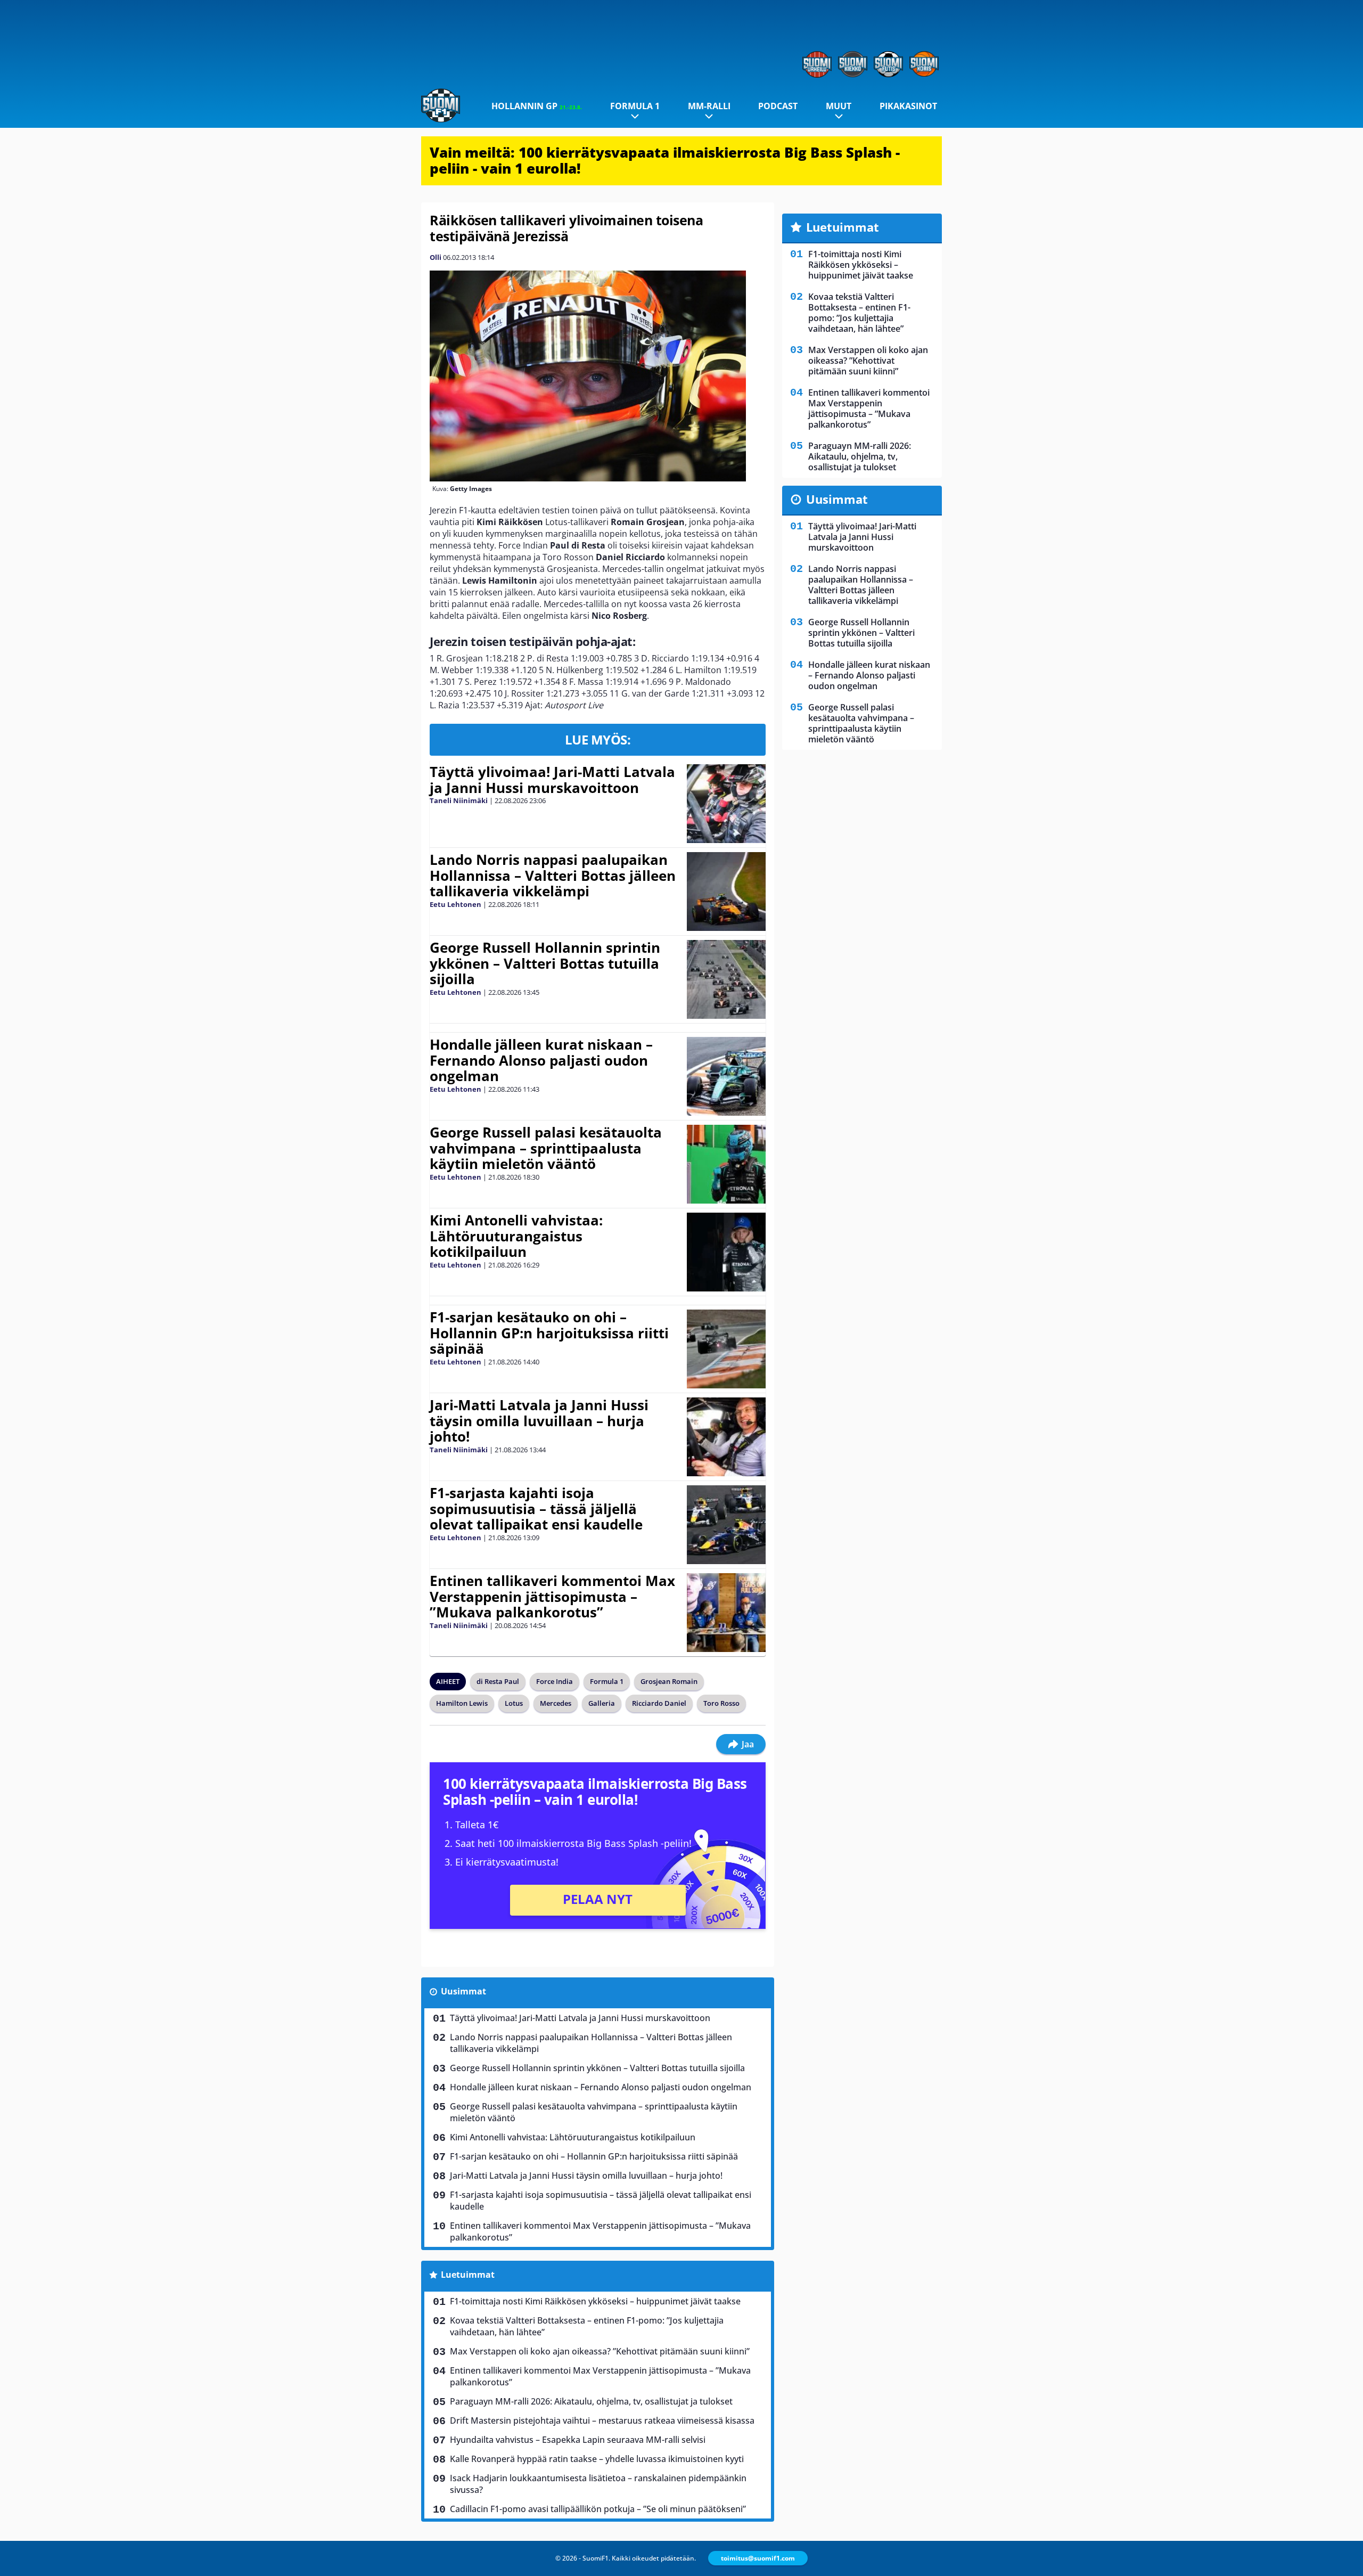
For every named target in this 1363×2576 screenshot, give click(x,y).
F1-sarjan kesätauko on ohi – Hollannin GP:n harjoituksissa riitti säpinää (549, 1333)
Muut (839, 106)
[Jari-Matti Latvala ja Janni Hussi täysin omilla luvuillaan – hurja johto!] (726, 1437)
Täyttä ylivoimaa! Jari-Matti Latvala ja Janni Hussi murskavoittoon (552, 780)
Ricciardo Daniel (659, 1703)
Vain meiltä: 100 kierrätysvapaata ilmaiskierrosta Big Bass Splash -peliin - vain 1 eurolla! (665, 160)
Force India (555, 1681)
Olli (436, 257)
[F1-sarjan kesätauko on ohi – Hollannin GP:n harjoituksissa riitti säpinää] (726, 1349)
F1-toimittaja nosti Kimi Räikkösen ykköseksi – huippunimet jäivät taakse (595, 2301)
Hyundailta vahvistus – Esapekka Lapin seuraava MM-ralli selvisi (578, 2440)
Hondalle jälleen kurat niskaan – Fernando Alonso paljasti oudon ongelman (541, 1060)
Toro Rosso (721, 1703)
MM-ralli (709, 106)
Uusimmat (463, 1991)
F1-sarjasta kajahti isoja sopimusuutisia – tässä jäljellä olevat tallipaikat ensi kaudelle (536, 1509)
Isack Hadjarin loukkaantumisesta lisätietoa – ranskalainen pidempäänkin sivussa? (598, 2484)
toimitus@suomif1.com (758, 2558)
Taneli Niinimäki (459, 800)
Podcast (778, 106)
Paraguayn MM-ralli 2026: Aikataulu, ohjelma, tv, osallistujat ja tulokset (591, 2401)
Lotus (514, 1703)
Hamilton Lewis (462, 1703)
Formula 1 (635, 106)
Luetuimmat (468, 2275)
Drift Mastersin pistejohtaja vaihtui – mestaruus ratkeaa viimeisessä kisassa (602, 2420)
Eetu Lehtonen (455, 904)
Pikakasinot (908, 106)
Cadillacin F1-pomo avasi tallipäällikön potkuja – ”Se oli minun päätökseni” (598, 2509)
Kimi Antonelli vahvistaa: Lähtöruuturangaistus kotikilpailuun (516, 1236)
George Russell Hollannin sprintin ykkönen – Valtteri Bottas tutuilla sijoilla (545, 963)
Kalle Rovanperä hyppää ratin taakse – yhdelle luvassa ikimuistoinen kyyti (597, 2459)
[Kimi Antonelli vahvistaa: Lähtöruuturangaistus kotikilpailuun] (726, 1252)
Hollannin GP (537, 106)
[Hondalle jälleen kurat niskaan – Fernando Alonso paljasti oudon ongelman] (726, 1076)
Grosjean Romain (669, 1681)
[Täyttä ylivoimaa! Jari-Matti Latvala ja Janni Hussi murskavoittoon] (726, 804)
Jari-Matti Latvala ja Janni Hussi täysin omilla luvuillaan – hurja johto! (539, 1421)
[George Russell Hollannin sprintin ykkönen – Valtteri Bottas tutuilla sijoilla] (726, 979)
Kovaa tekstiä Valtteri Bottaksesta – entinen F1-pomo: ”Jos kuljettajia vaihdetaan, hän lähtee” (587, 2326)
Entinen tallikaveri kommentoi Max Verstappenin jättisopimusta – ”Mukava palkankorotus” (552, 1597)
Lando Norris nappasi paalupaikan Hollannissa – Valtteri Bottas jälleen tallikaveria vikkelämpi (553, 876)
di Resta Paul (498, 1681)
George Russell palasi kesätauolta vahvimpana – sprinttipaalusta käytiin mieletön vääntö (546, 1148)
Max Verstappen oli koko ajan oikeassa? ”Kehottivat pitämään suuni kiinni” (600, 2351)
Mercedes (556, 1703)
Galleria (602, 1703)
